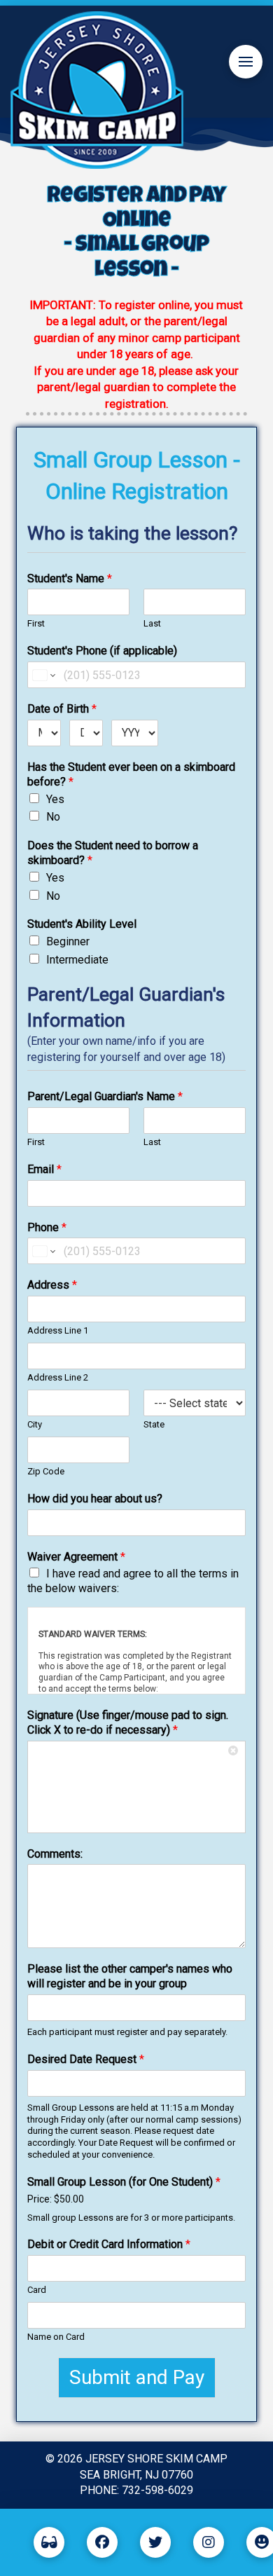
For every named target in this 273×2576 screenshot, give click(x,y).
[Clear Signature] (234, 1752)
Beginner (68, 941)
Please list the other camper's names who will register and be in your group (130, 1976)
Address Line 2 (58, 1377)
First (36, 623)
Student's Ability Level (82, 924)
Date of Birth (62, 709)
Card (37, 2290)
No (53, 817)
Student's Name (70, 578)
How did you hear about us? (95, 1499)
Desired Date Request (86, 2059)
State (154, 1424)
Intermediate (77, 960)
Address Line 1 (58, 1330)
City (35, 1424)
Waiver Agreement (76, 1557)
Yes (55, 799)
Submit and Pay (137, 2377)
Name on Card (56, 2337)
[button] (246, 62)
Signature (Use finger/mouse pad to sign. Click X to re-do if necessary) (128, 1722)
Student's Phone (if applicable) (102, 651)
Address (52, 1285)
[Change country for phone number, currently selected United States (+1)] (43, 675)
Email (44, 1169)
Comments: (55, 1854)
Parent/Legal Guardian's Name (105, 1096)
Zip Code (46, 1471)
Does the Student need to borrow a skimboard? (113, 853)
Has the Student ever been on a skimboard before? (131, 774)
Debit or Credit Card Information (109, 2244)
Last (152, 623)
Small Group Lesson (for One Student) (124, 2182)
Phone (47, 1227)
